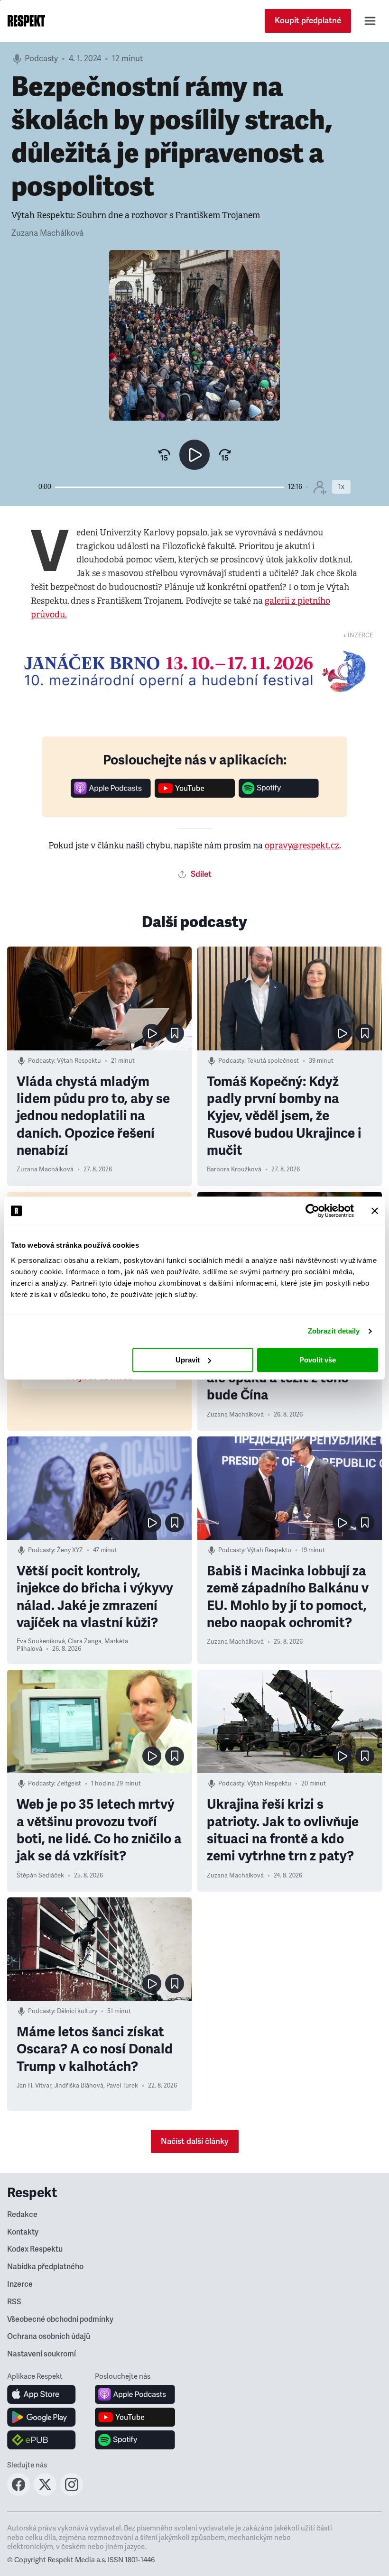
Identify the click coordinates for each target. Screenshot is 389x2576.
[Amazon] (42, 2440)
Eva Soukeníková (41, 1641)
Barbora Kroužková (234, 1169)
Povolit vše (318, 1360)
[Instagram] (72, 2493)
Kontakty (23, 2232)
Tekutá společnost (273, 1061)
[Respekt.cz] (26, 21)
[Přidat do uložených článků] (175, 1033)
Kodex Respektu (35, 2249)
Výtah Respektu (79, 1061)
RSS (14, 2302)
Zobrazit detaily (334, 1331)
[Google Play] (42, 2417)
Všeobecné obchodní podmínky (60, 2319)
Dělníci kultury (77, 2011)
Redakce (22, 2215)
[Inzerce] (194, 671)
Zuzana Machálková (47, 233)
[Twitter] (45, 2493)
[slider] (170, 487)
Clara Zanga (85, 1641)
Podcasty (41, 59)
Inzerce (20, 2284)
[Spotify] (279, 795)
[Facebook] (19, 2493)
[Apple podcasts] (111, 795)
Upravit (188, 1360)
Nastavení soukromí (42, 2354)
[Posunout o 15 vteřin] (225, 455)
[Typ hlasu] (320, 487)
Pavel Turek (122, 2086)
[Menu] (370, 21)
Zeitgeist (69, 1784)
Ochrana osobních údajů (49, 2337)
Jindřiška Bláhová (79, 2086)
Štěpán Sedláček (40, 1876)
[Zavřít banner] (375, 1211)
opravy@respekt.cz (302, 846)
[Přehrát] (194, 455)
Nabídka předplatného (45, 2267)
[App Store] (42, 2394)
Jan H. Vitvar (34, 2086)
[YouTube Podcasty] (195, 795)
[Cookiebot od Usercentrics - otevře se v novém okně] (312, 1211)
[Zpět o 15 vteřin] (164, 455)
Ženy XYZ (70, 1550)
